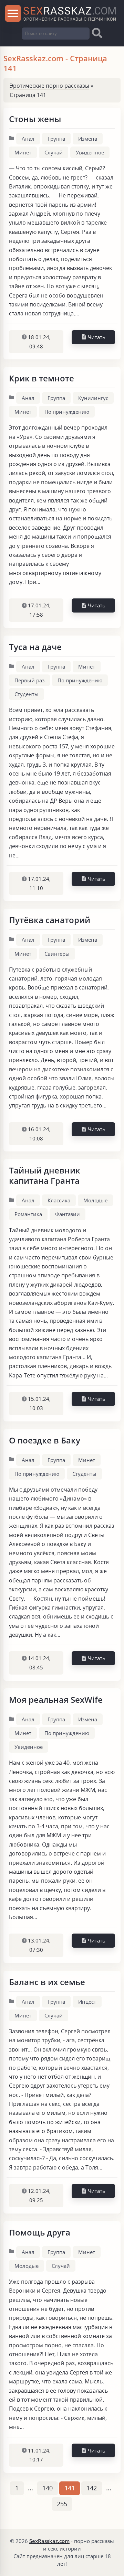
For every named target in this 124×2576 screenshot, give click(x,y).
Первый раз (29, 680)
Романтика (28, 1214)
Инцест (87, 2002)
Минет (23, 152)
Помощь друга (40, 2232)
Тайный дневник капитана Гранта (45, 1175)
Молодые (95, 1200)
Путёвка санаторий (50, 920)
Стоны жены (35, 119)
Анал (28, 139)
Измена (88, 139)
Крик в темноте (42, 378)
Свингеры (57, 954)
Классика (59, 1200)
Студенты (27, 694)
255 (62, 2504)
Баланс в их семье (47, 1982)
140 (48, 2488)
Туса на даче (35, 647)
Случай (54, 152)
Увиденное (90, 152)
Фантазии (68, 1214)
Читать (96, 337)
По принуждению (67, 412)
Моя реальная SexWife (56, 1700)
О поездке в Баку (45, 1440)
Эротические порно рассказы (49, 86)
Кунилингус (93, 398)
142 (92, 2488)
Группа (56, 139)
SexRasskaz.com (49, 2541)
